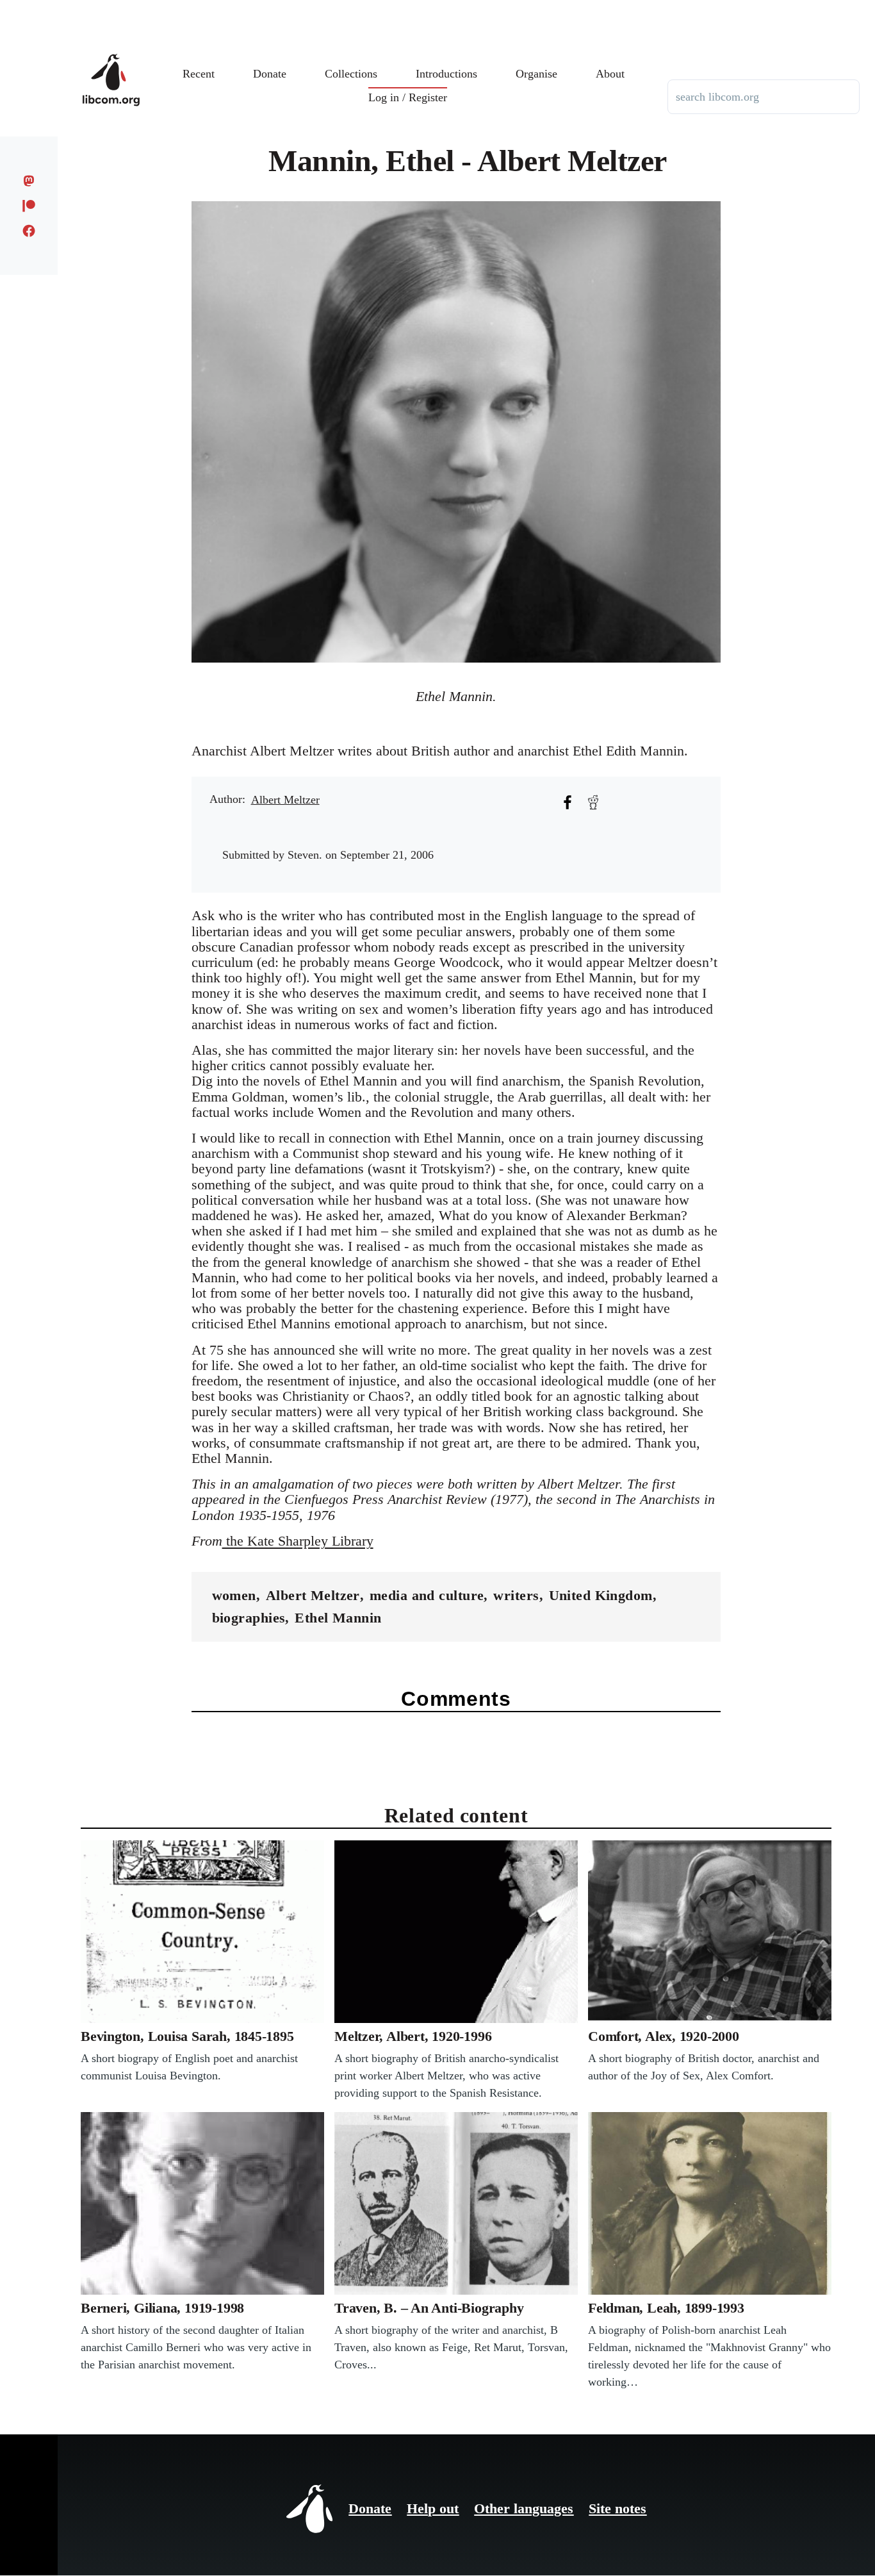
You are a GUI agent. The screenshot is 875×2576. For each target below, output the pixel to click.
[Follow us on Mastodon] (29, 181)
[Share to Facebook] (568, 802)
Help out (433, 2508)
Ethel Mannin (338, 1618)
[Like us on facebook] (29, 231)
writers (516, 1595)
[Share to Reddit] (593, 802)
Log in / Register (408, 97)
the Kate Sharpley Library (298, 1541)
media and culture (427, 1595)
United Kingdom (601, 1595)
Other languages (524, 2508)
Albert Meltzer (285, 800)
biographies (249, 1618)
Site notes (617, 2508)
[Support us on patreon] (29, 206)
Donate (370, 2508)
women (234, 1595)
